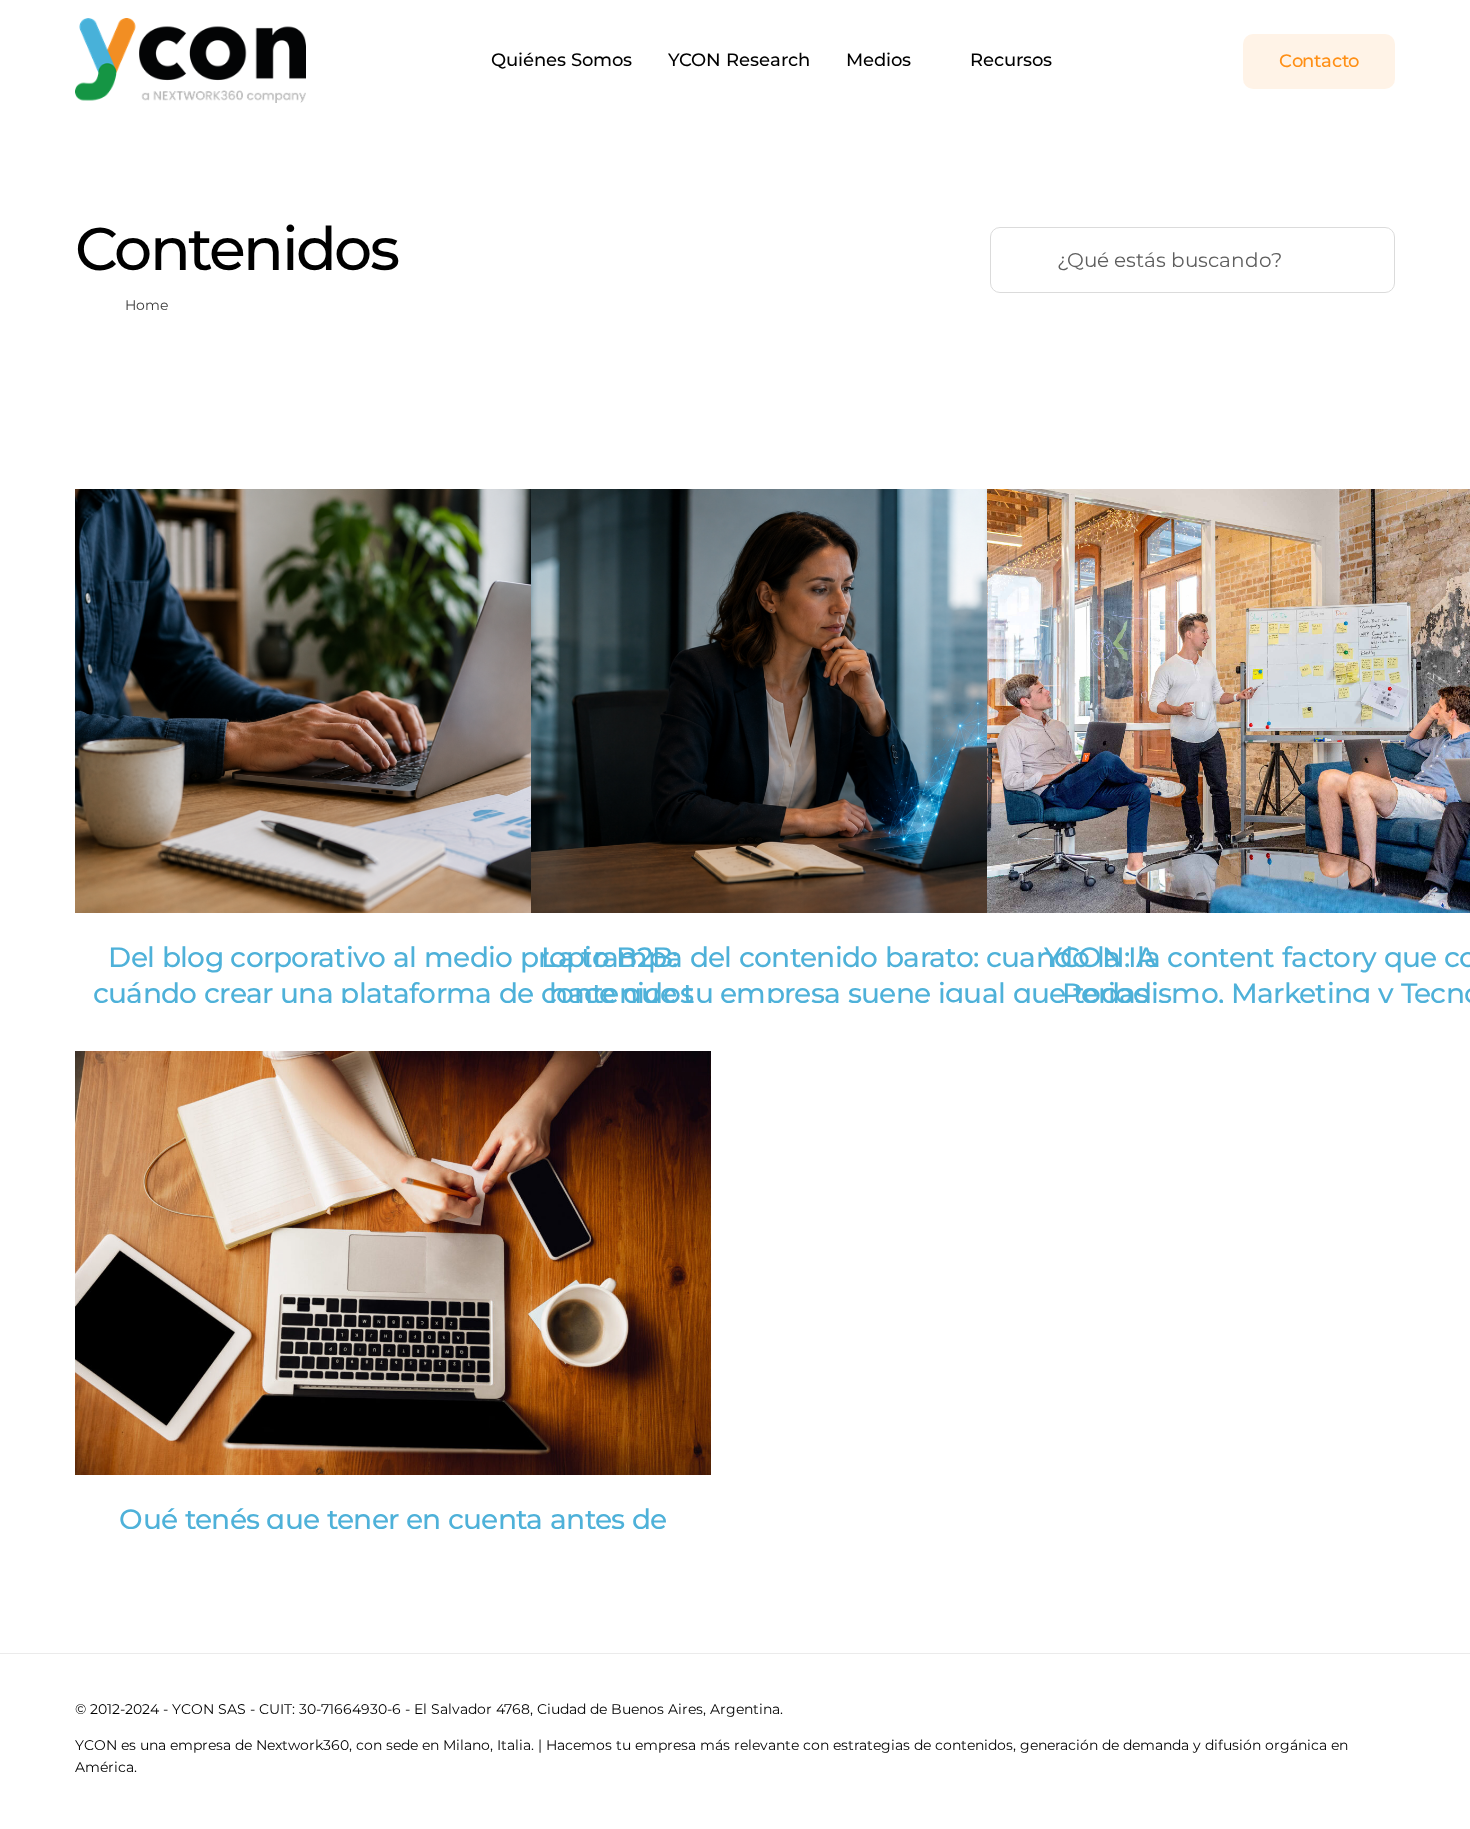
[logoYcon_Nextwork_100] (190, 27)
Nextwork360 (302, 1745)
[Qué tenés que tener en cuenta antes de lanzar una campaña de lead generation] (393, 1263)
